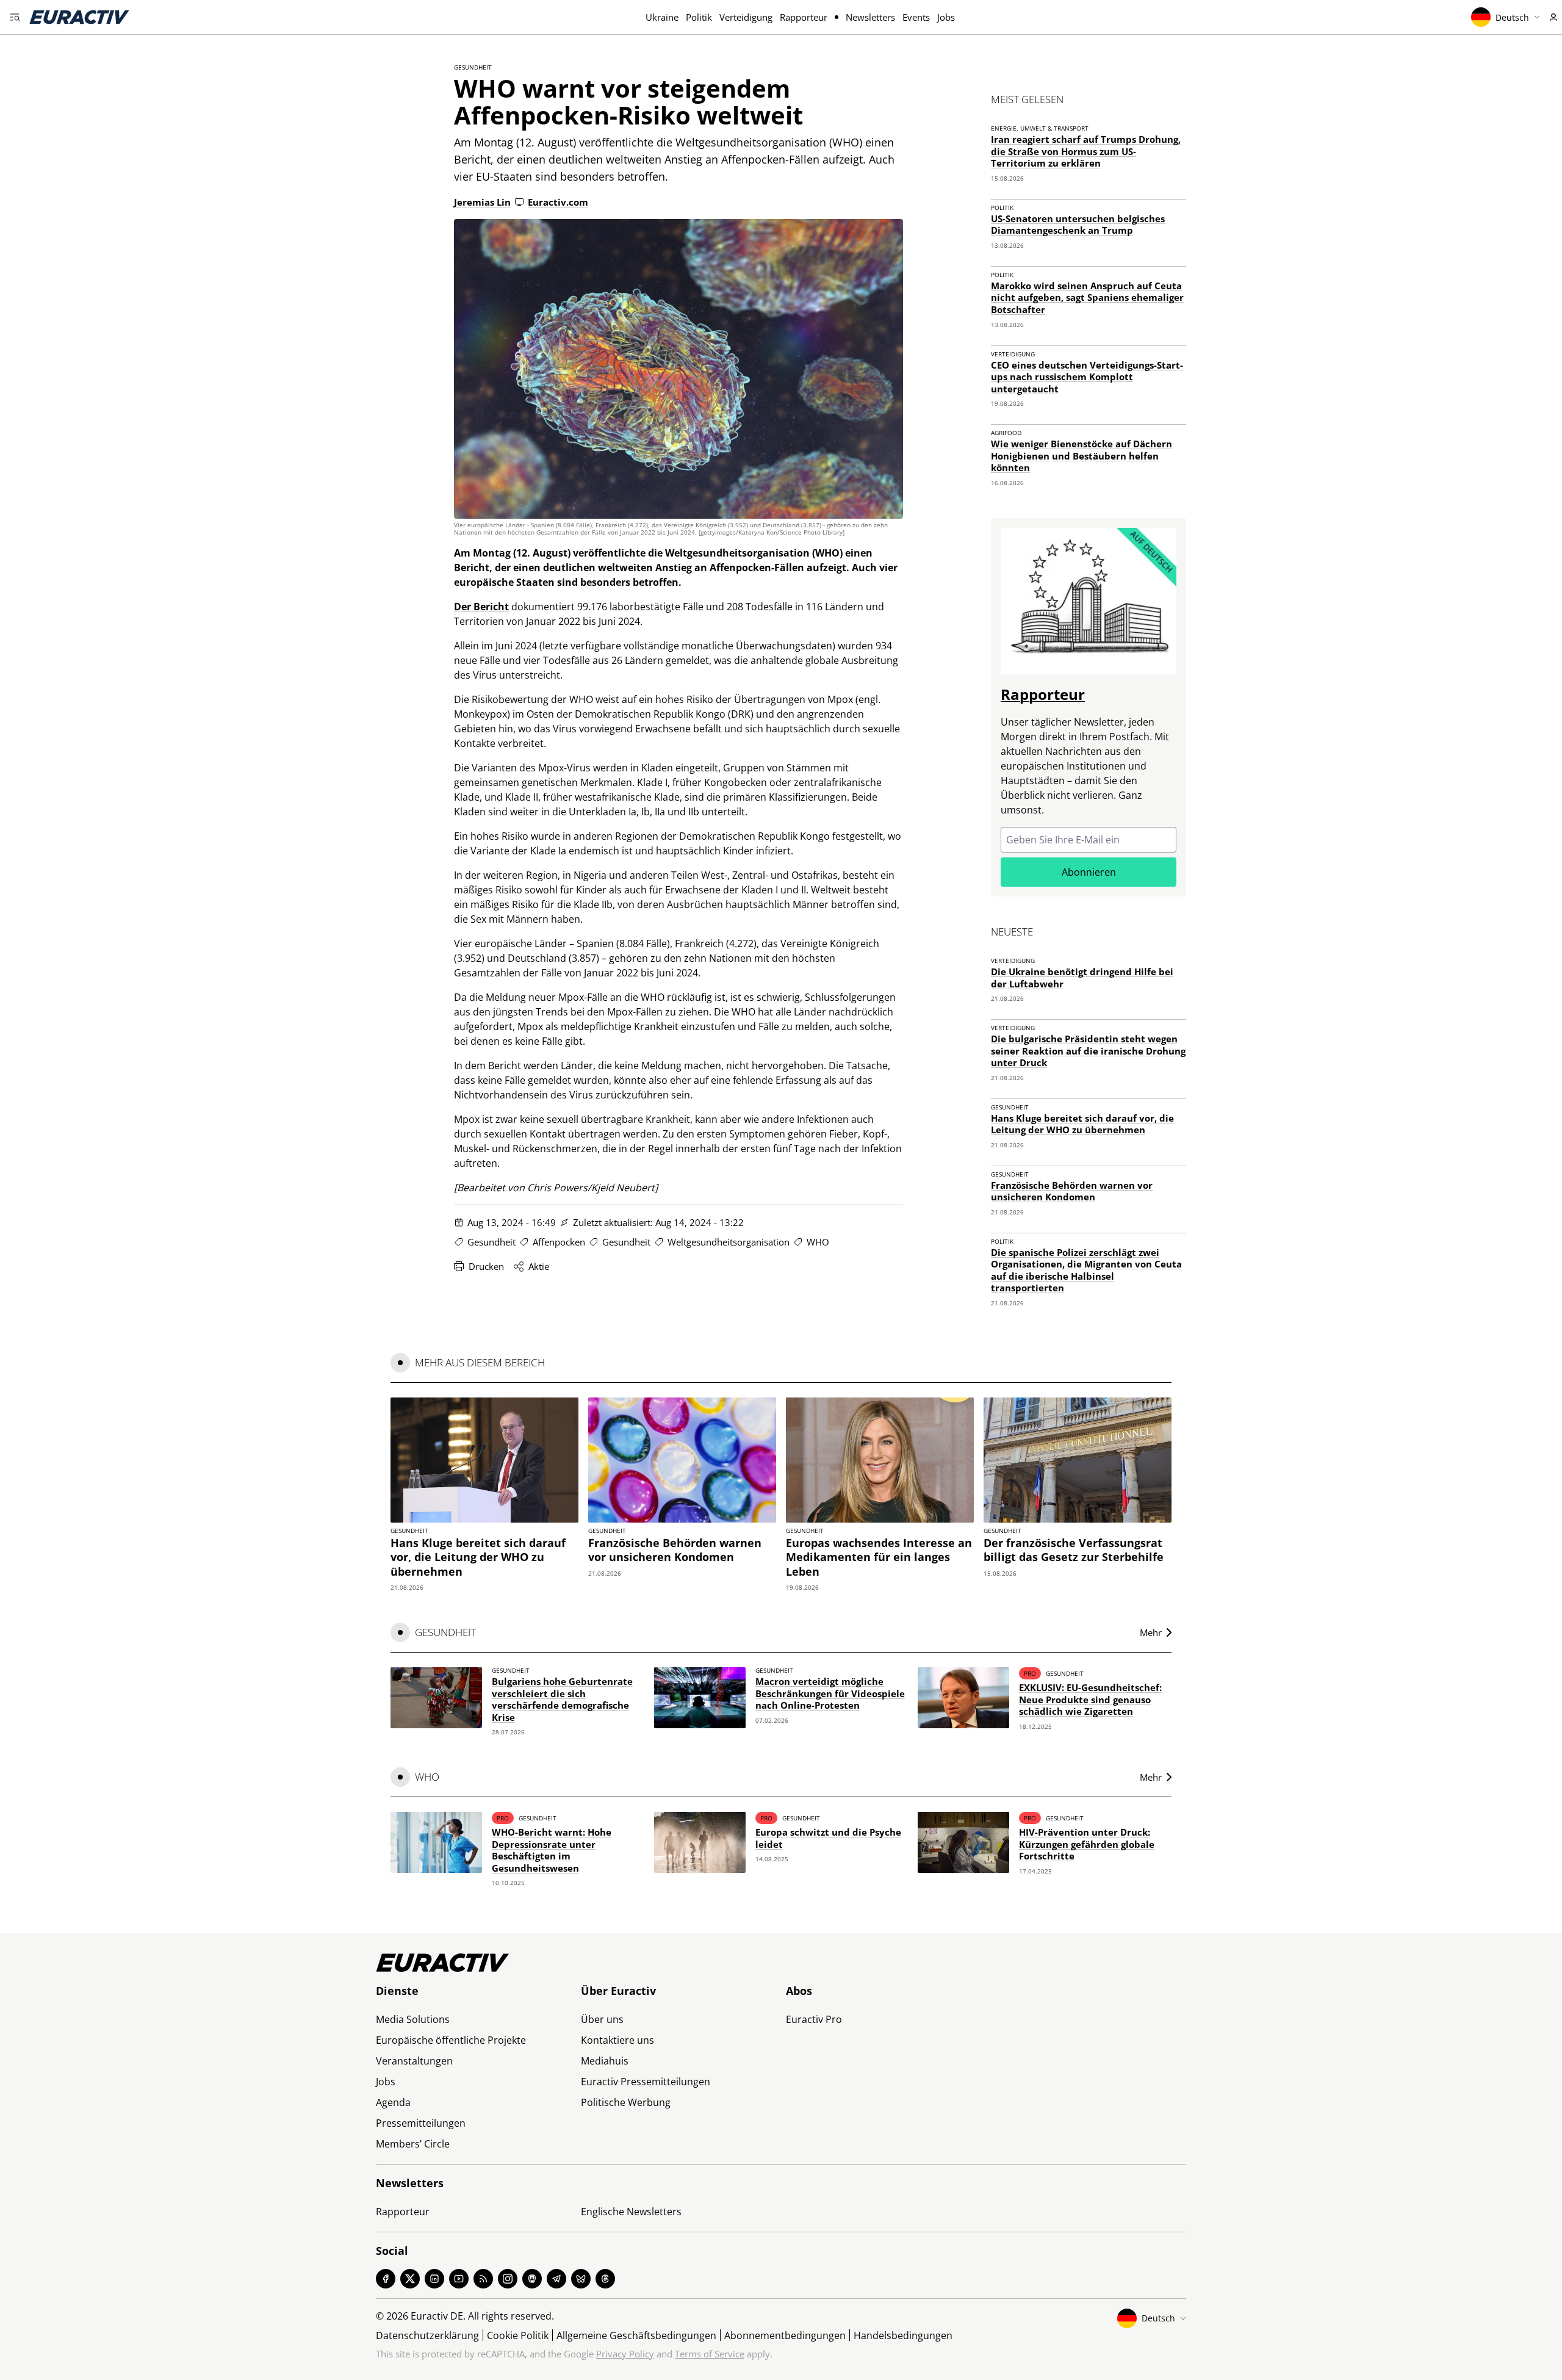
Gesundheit (473, 67)
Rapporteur (804, 17)
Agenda (393, 2102)
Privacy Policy (625, 2354)
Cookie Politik (518, 2335)
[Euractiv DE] (79, 17)
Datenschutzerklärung (427, 2335)
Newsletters (870, 17)
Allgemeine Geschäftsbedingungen (636, 2335)
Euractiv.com (558, 202)
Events (916, 17)
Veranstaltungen (414, 2061)
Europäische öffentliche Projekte (451, 2040)
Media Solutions (413, 2019)
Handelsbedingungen (903, 2335)
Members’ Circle (413, 2144)
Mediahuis (605, 2061)
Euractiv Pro (814, 2019)
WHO (818, 1242)
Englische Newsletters (631, 2212)
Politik (699, 17)
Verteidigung (746, 17)
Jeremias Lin (482, 202)
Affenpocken (559, 1242)
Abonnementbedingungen (785, 2335)
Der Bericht (481, 607)
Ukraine (662, 17)
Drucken (486, 1266)
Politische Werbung (626, 2102)
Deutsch (1512, 17)
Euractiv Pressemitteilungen (646, 2082)
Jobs (946, 17)
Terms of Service (710, 2354)
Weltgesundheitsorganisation (729, 1242)
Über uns (602, 2019)
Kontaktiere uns (617, 2040)
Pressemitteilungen (421, 2123)
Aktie (539, 1266)
